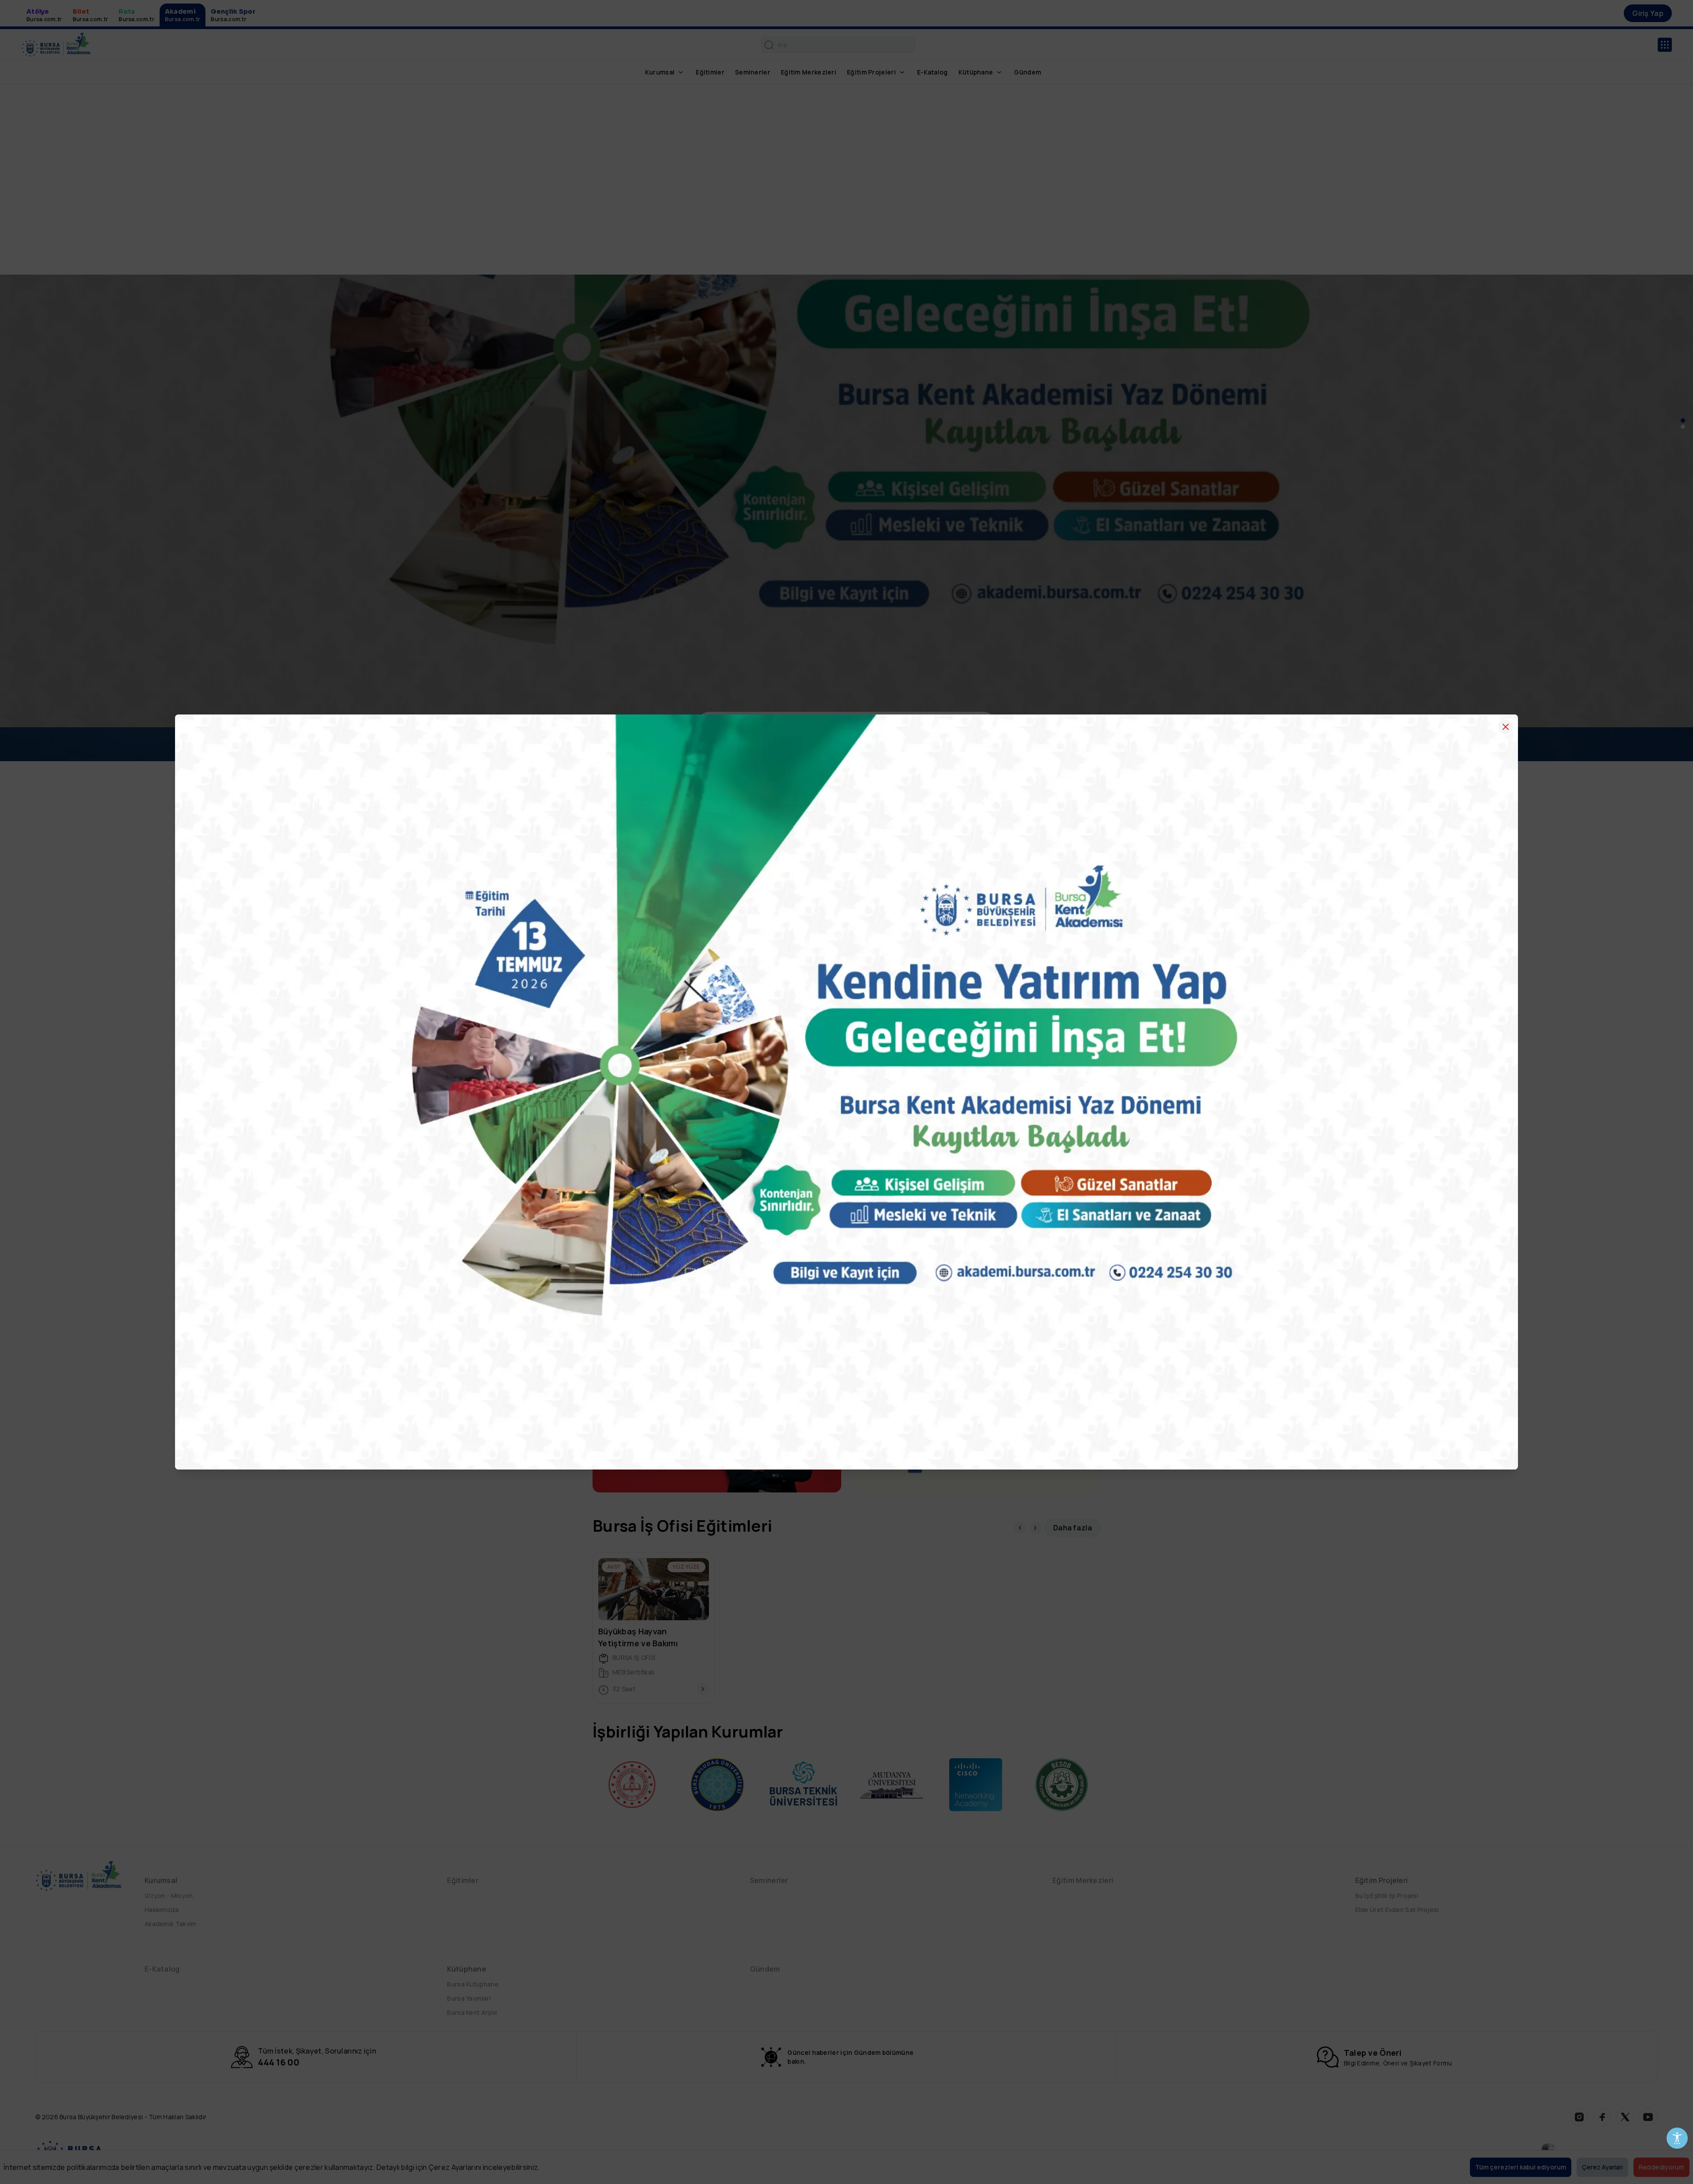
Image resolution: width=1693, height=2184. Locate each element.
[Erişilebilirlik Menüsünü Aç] (1677, 2138)
